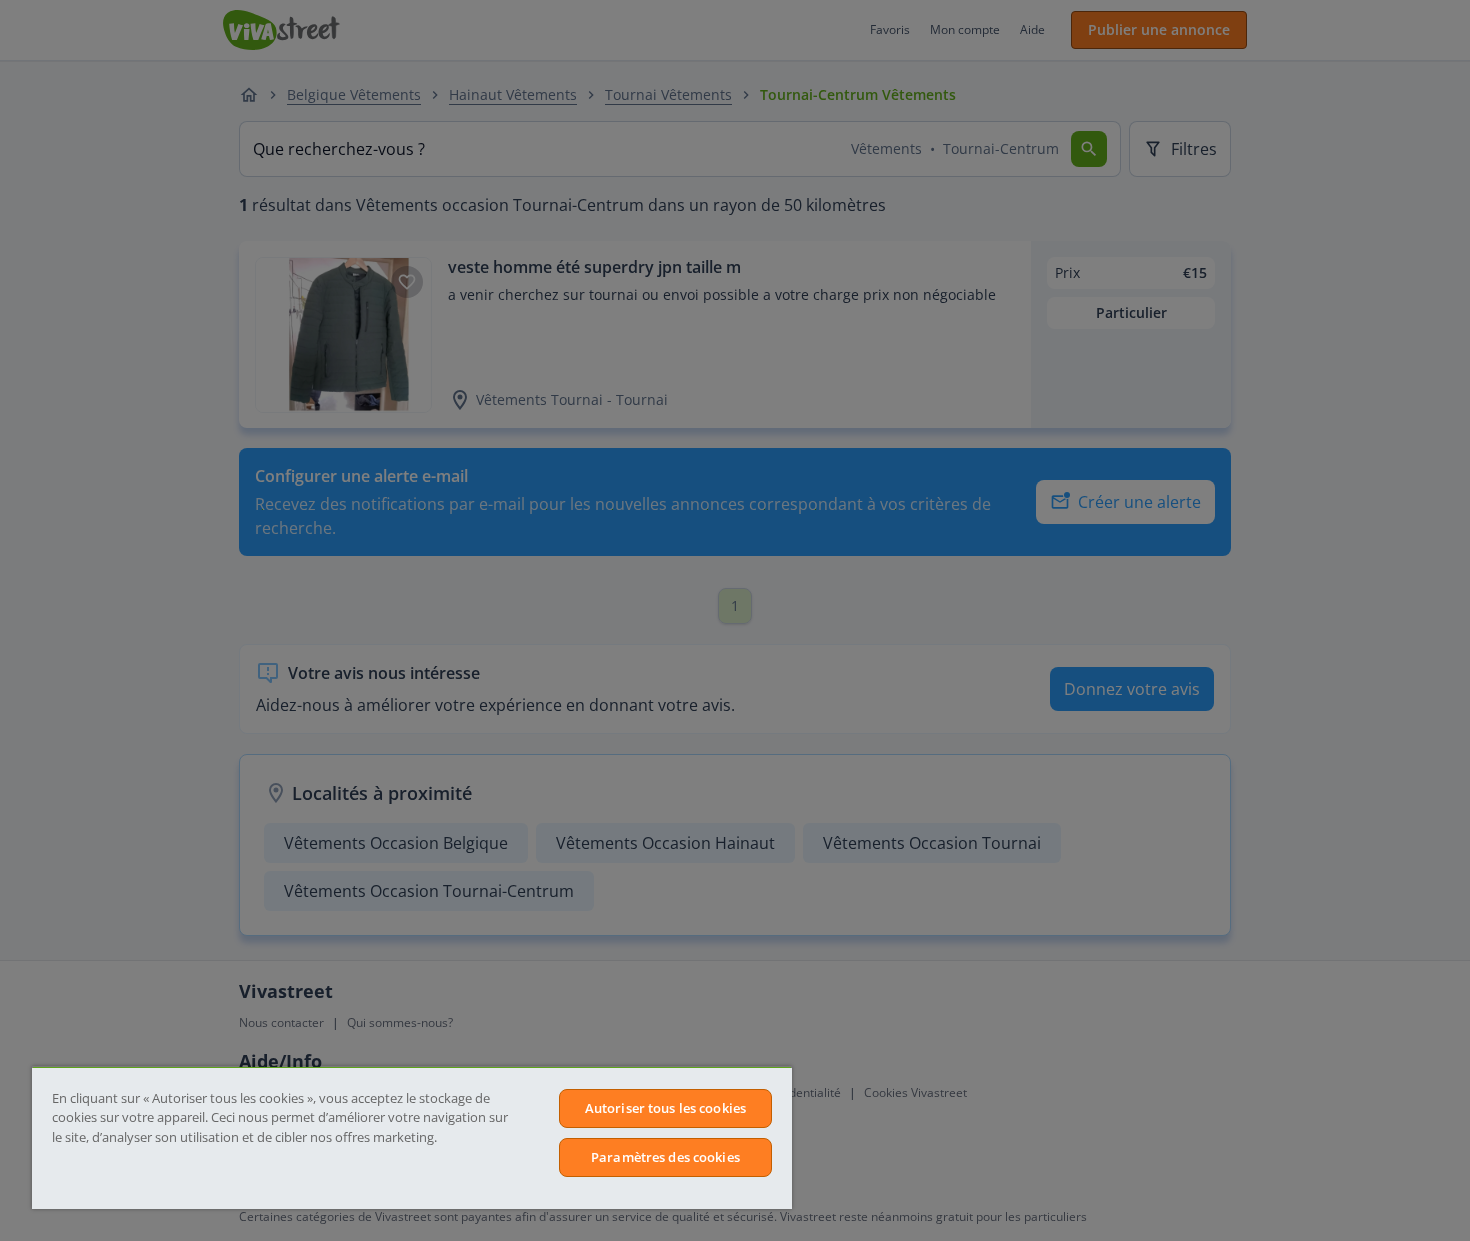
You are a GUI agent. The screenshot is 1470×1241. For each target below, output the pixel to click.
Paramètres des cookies (665, 1157)
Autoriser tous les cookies (665, 1108)
